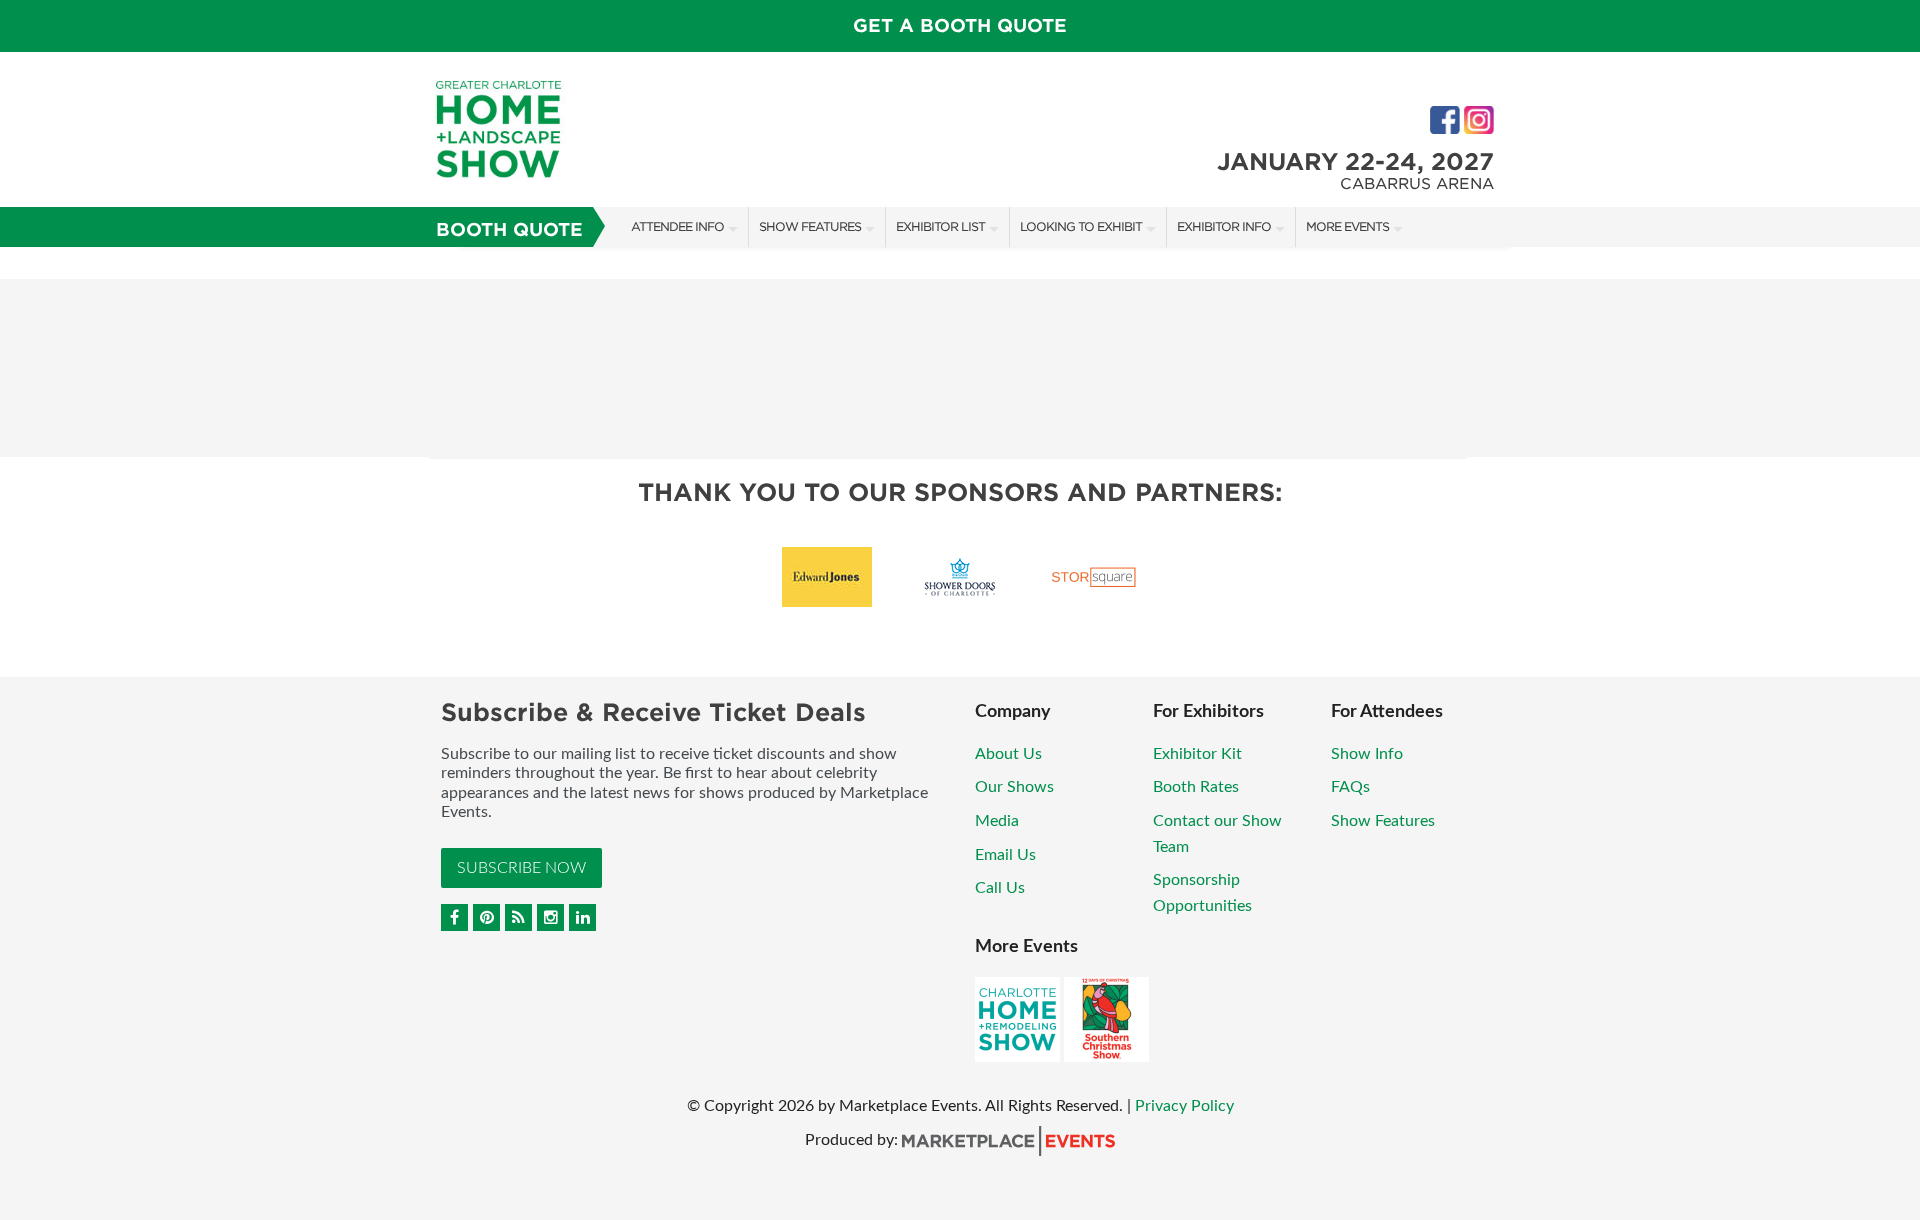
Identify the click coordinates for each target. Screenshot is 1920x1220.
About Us (1008, 754)
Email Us (1005, 855)
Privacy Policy (1184, 1106)
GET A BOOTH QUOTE (960, 25)
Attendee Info (677, 226)
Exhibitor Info (1224, 226)
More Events (1347, 226)
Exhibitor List (940, 226)
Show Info (1367, 754)
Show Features (810, 226)
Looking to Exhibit (1081, 226)
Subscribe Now (521, 868)
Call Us (1000, 888)
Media (997, 821)
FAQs (1350, 787)
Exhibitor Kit (1197, 754)
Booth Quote (509, 229)
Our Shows (1014, 787)
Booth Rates (1196, 787)
